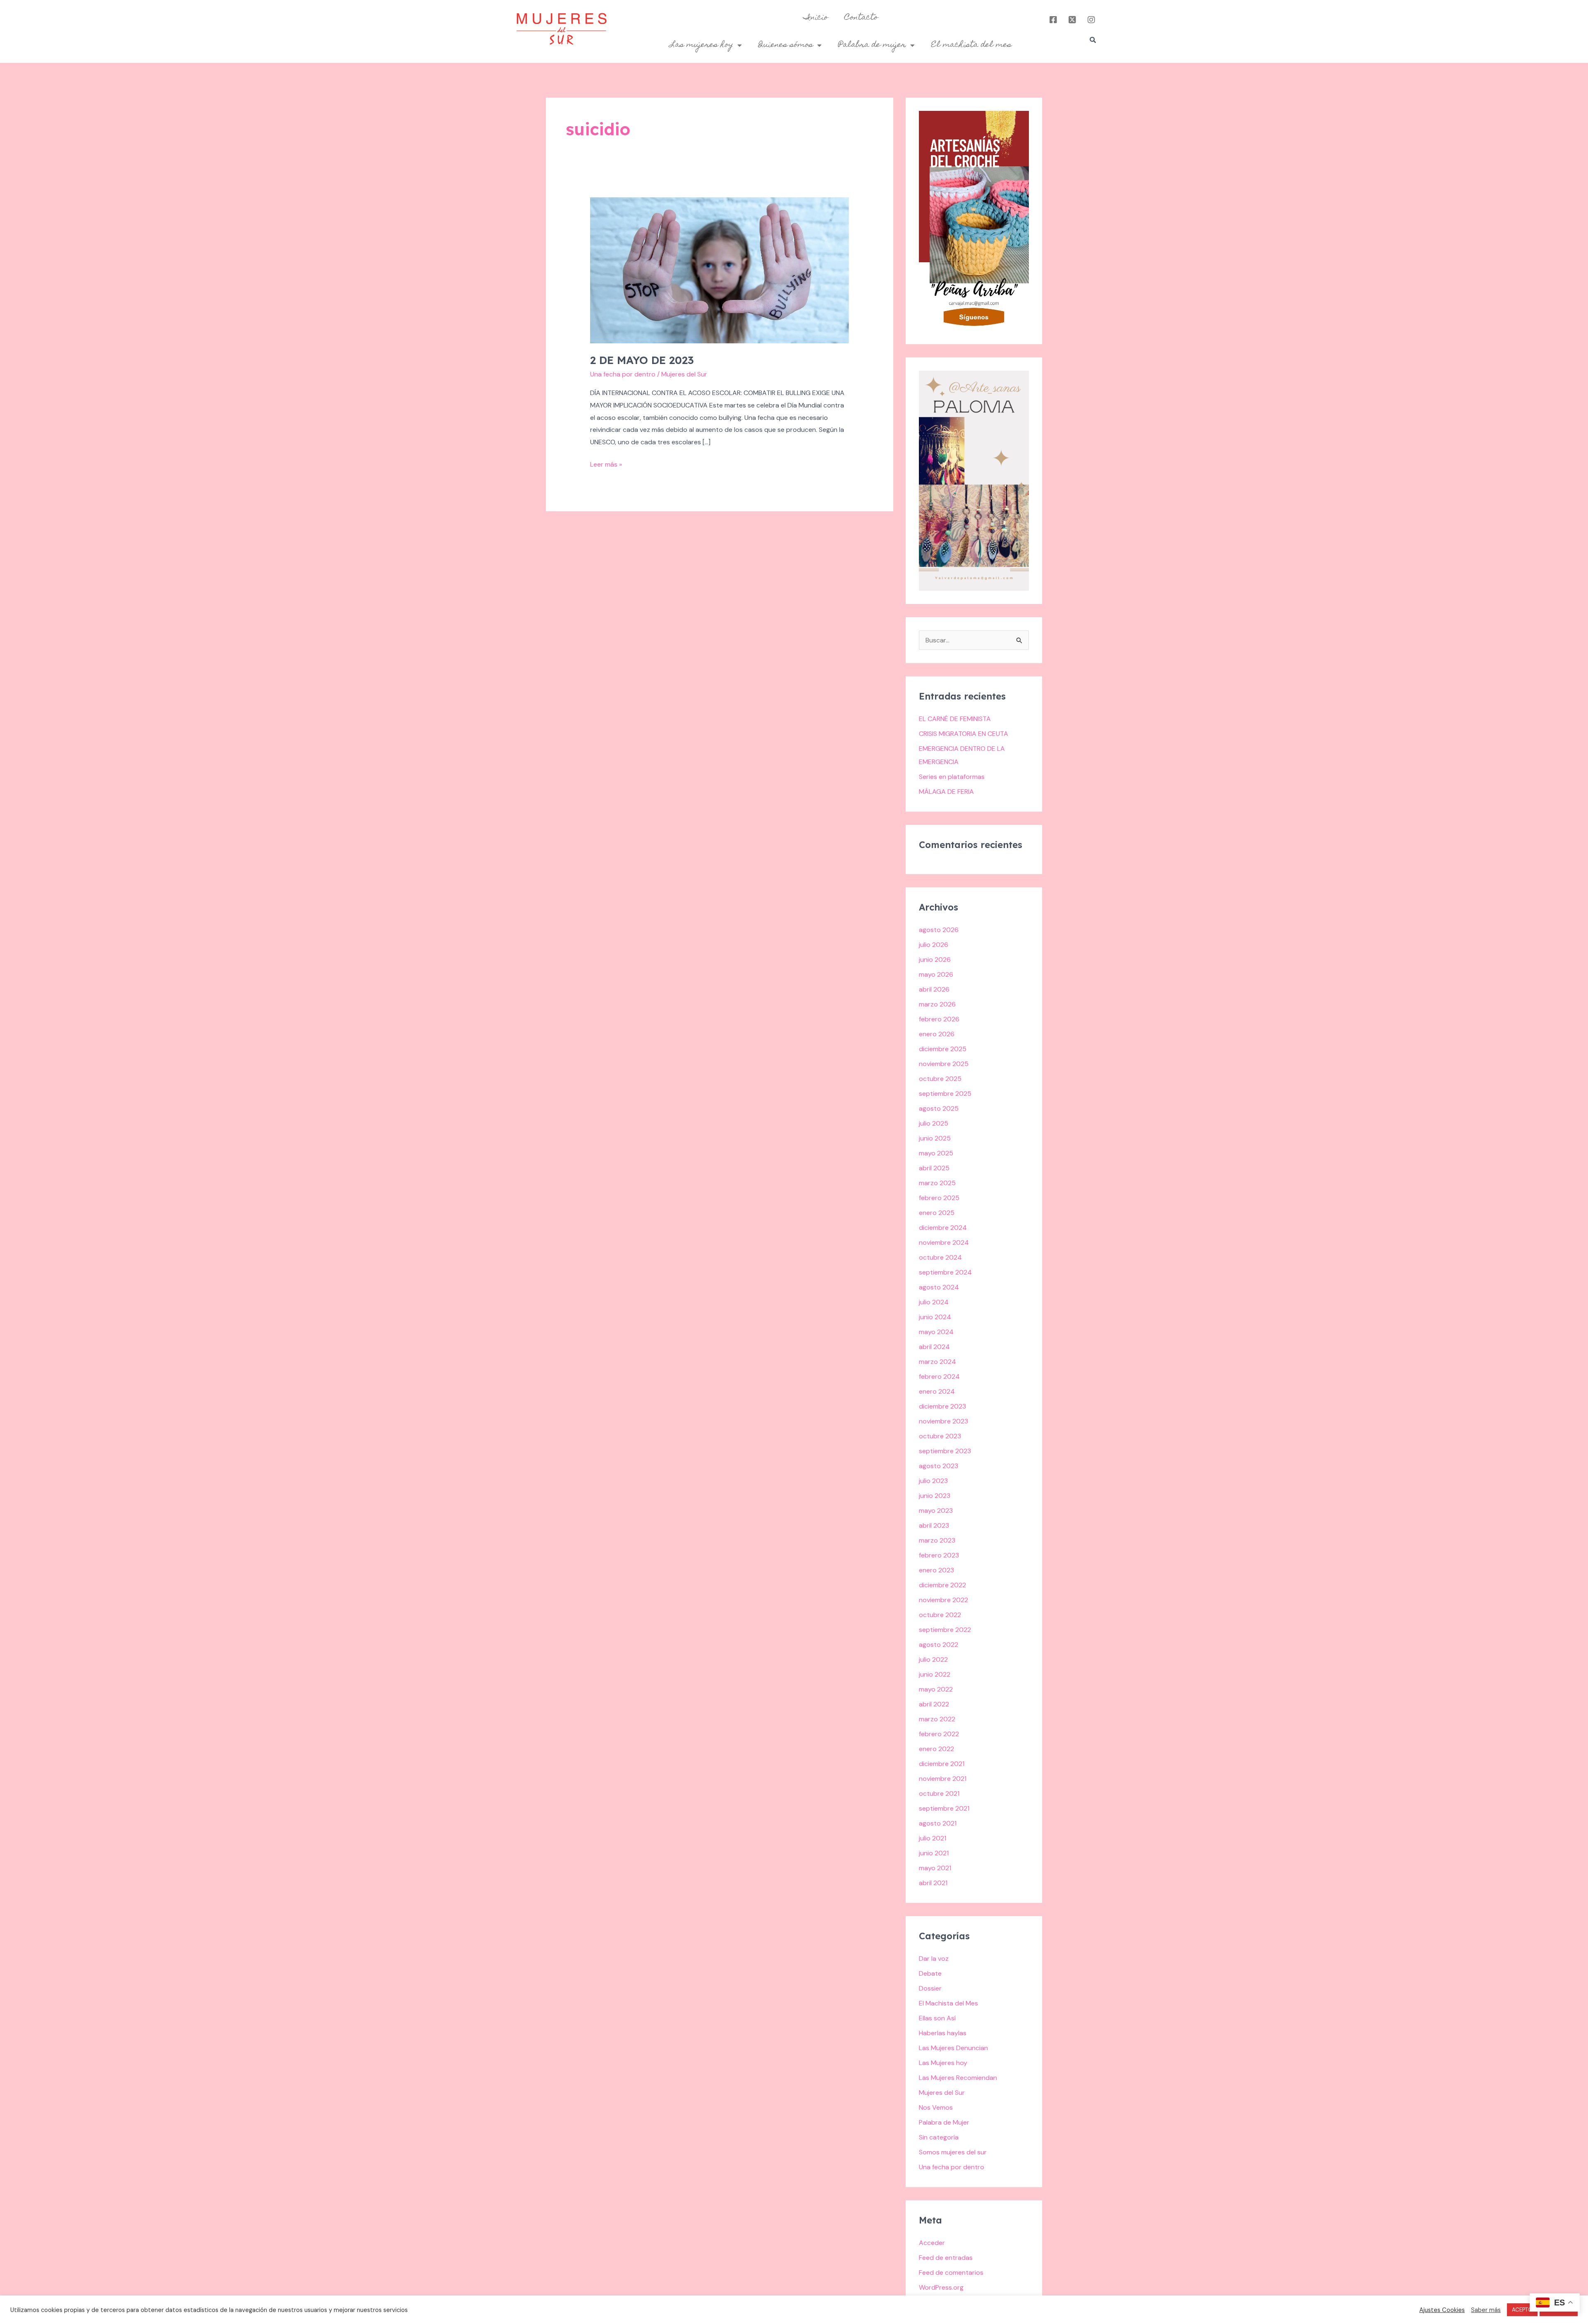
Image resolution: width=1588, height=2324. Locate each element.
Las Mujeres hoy (943, 2063)
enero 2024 (937, 1391)
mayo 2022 (936, 1689)
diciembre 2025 (943, 1049)
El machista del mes (971, 45)
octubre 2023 (940, 1436)
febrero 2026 (939, 1019)
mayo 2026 (936, 974)
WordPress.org (941, 2287)
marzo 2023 (937, 1540)
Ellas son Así (937, 2018)
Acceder (932, 2243)
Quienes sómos (786, 45)
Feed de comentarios (951, 2272)
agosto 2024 (939, 1287)
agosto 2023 (939, 1466)
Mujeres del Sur (942, 2093)
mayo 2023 (936, 1511)
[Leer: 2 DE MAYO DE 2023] (720, 270)
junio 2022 (935, 1674)
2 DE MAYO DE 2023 (642, 360)
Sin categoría (939, 2137)
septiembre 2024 (945, 1272)
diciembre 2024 (943, 1228)
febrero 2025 (939, 1198)
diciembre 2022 (942, 1585)
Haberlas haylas (943, 2033)
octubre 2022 (940, 1615)
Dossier (930, 1988)
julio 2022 (933, 1659)
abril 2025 (934, 1168)
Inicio (816, 18)
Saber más (1486, 2310)
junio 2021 (934, 1853)
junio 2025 (935, 1138)
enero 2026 (937, 1034)
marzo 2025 (937, 1183)
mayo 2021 (935, 1868)
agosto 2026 (939, 930)
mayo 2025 (936, 1153)
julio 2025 (934, 1123)
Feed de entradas (946, 2258)
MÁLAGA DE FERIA (946, 792)
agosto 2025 (939, 1108)
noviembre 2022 (943, 1600)
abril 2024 (934, 1347)
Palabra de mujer (872, 45)
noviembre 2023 (943, 1421)
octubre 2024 (940, 1257)
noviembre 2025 (944, 1064)
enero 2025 (937, 1213)
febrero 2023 (939, 1555)
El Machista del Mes (948, 2003)
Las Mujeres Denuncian (953, 2048)
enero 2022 (936, 1749)
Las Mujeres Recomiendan (958, 2078)
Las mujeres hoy (702, 45)
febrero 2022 (939, 1734)
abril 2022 (934, 1704)
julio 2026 (934, 945)
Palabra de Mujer (944, 2122)
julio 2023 (933, 1481)
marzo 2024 (937, 1362)
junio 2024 (935, 1317)
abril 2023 (934, 1525)
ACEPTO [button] (1522, 2310)
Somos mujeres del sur (953, 2152)
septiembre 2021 (944, 1808)
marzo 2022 (937, 1719)
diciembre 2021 (942, 1764)
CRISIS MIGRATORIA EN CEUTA (964, 734)
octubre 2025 (940, 1079)
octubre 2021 (939, 1793)
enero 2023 (936, 1570)
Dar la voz (934, 1959)
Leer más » (606, 464)
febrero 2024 (939, 1376)
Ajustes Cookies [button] (1442, 2310)
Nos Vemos (936, 2107)
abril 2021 (933, 1883)
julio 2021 (933, 1838)
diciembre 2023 (942, 1406)
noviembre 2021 (943, 1779)
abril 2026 (934, 989)
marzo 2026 (937, 1004)
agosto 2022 (939, 1645)
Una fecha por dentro (623, 374)
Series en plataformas (952, 777)
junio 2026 (935, 960)
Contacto (861, 18)
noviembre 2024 (944, 1242)
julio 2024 (934, 1302)
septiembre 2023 (945, 1451)
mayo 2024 (936, 1332)
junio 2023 (935, 1496)
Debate (930, 1973)
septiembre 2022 (945, 1630)
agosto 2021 (938, 1823)
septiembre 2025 (945, 1094)
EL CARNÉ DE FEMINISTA (955, 719)
